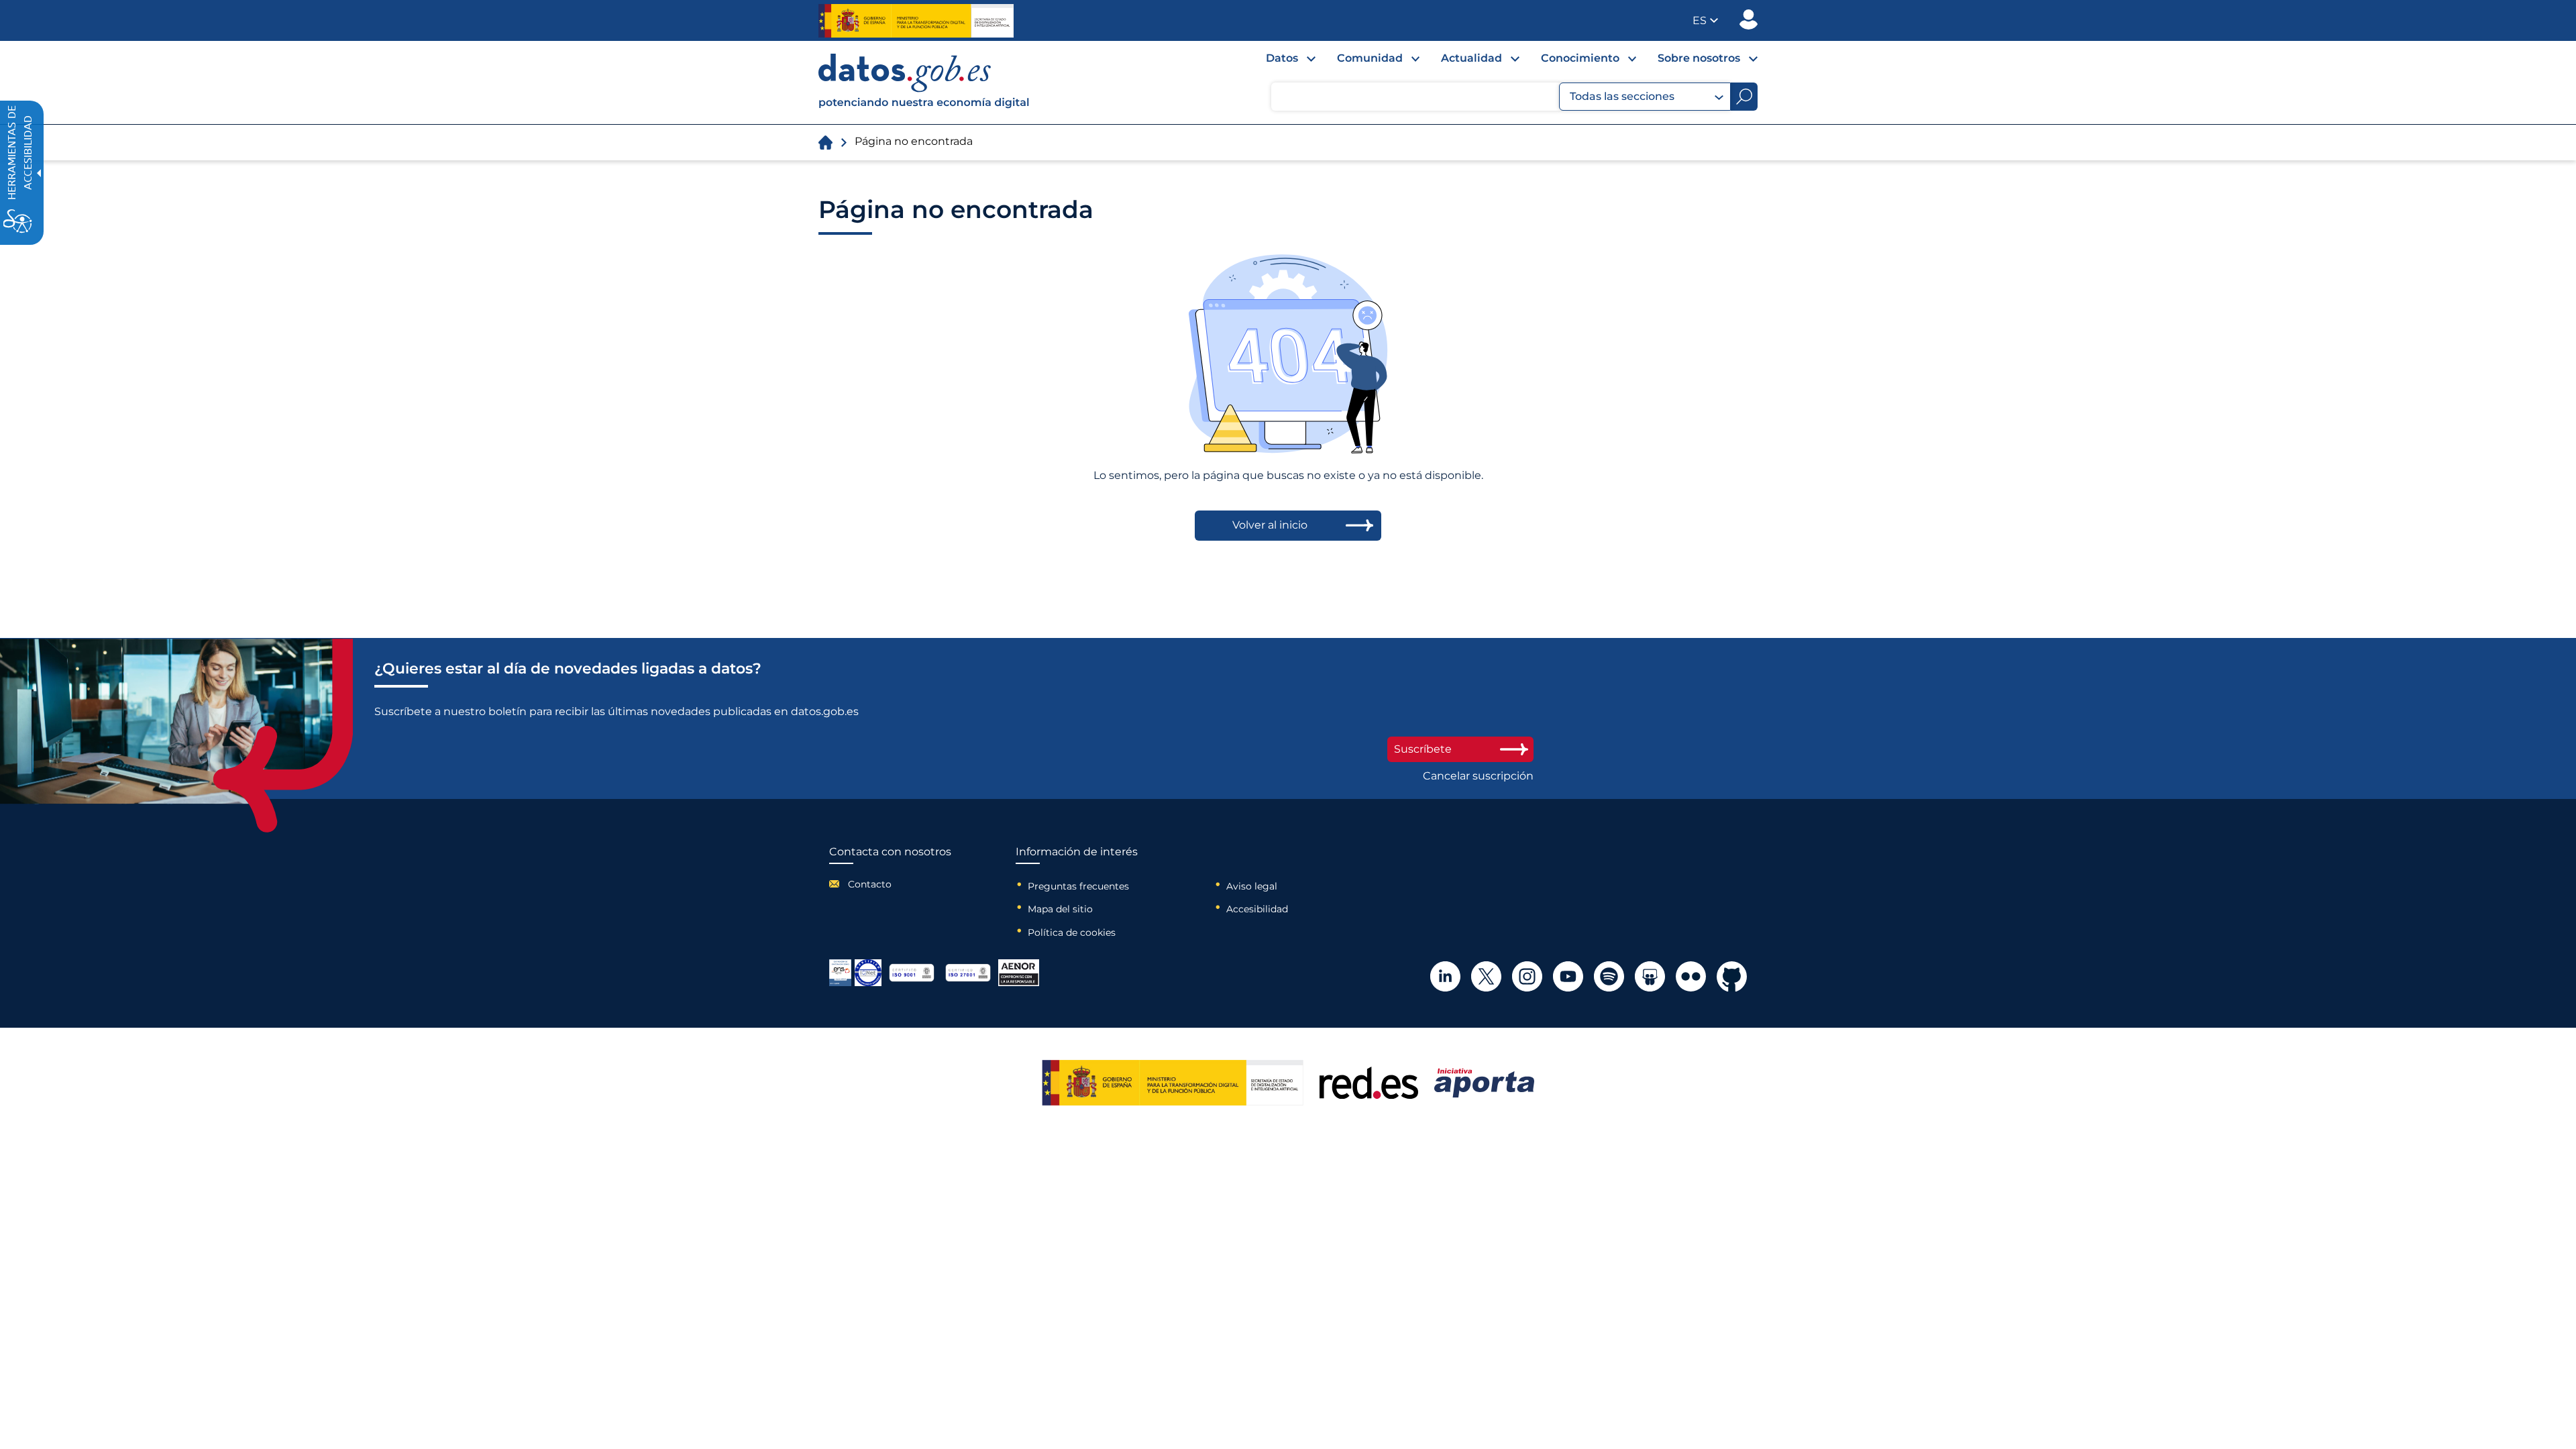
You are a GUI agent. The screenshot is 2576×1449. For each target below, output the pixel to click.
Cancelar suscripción (1478, 776)
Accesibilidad (1257, 909)
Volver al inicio (1270, 525)
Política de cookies (1072, 932)
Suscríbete (1423, 749)
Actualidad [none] (1471, 58)
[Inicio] (924, 83)
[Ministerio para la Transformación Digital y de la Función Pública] (916, 21)
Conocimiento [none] (1580, 58)
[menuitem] (1280, 62)
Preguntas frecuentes (1078, 886)
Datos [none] (1282, 58)
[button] (1705, 20)
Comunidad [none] (1370, 58)
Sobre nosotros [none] (1699, 58)
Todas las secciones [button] (1622, 96)
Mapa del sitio (1060, 909)
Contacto (870, 884)
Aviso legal (1252, 886)
